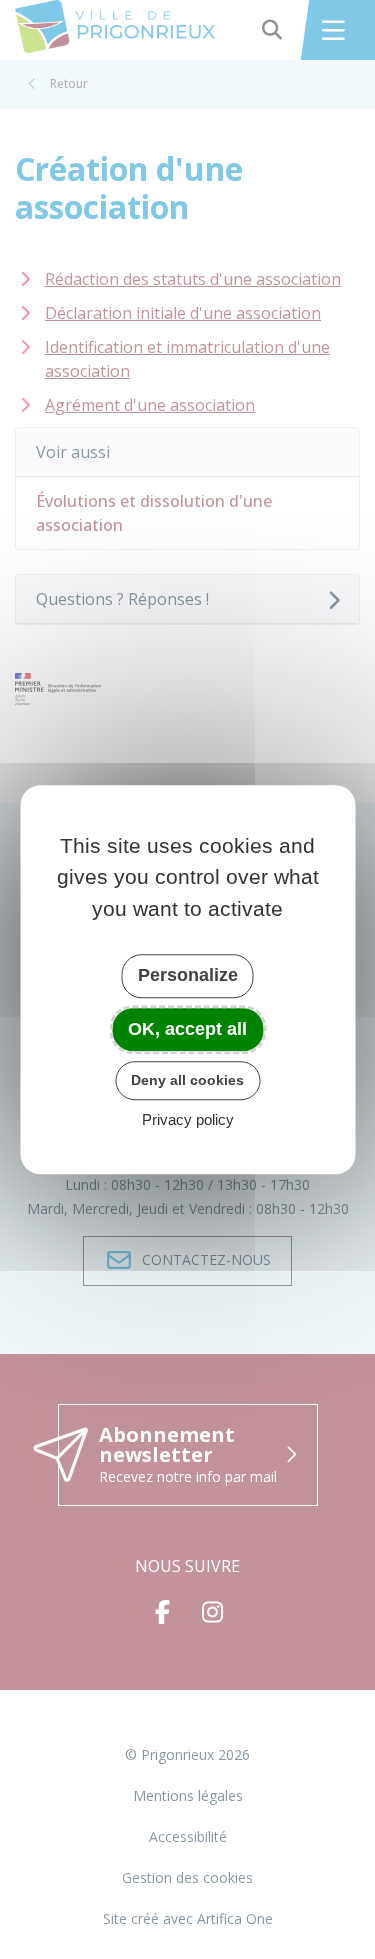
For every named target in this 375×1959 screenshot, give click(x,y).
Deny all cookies (187, 1080)
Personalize (188, 975)
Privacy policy (188, 1119)
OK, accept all (187, 1029)
